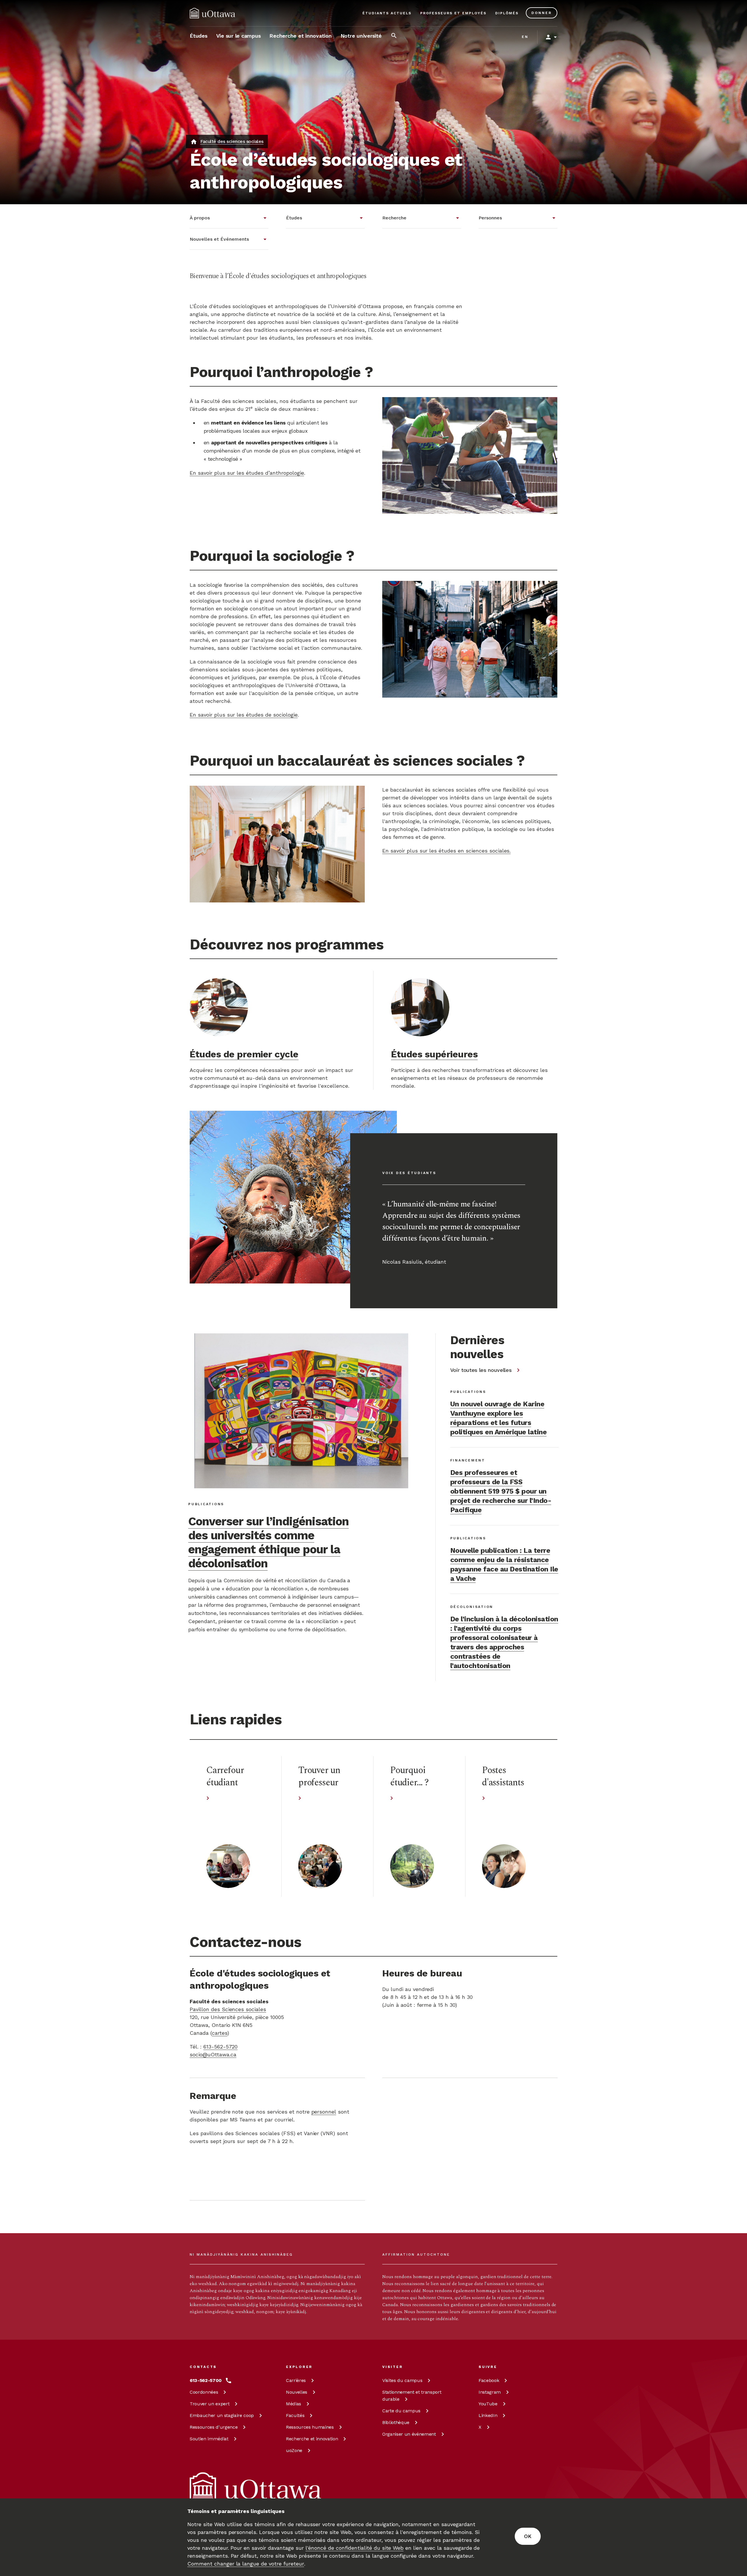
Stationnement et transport (412, 2396)
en (525, 37)
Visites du (402, 2380)
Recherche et (312, 2439)
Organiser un (409, 2434)
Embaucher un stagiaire (222, 2415)
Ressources (214, 2427)
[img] (212, 13)
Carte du (401, 2411)
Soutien (209, 2439)
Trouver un (210, 2404)
